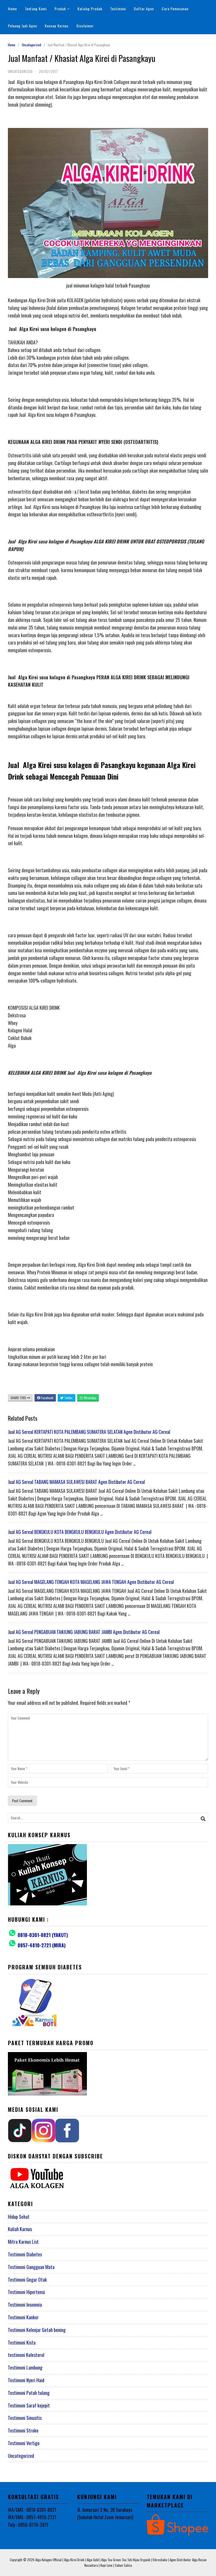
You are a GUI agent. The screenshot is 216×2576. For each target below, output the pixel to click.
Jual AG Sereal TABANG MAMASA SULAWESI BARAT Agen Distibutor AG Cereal (76, 1482)
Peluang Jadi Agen (22, 26)
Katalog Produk (90, 9)
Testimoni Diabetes (25, 2254)
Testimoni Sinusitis (25, 2418)
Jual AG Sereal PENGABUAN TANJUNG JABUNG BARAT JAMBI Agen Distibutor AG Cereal (84, 1632)
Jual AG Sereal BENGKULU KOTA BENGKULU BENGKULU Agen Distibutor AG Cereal (80, 1532)
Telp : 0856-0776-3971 (28, 2525)
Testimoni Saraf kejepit (29, 2405)
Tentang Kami (36, 9)
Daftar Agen (144, 9)
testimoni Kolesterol (26, 2355)
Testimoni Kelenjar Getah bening (37, 2330)
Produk (60, 9)
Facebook (47, 1398)
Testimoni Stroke (23, 2430)
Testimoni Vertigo (24, 2443)
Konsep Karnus (57, 26)
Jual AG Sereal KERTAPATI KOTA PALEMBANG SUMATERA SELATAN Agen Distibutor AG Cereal (89, 1432)
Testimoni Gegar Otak (27, 2280)
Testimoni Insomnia (25, 2305)
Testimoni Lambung (25, 2367)
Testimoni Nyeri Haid (26, 2380)
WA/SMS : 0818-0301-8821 (32, 2510)
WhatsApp (90, 1398)
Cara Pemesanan (175, 9)
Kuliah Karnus (20, 2229)
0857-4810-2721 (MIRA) (42, 1945)
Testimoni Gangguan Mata (31, 2267)
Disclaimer (85, 26)
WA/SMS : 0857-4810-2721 (32, 2517)
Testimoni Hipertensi (26, 2292)
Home (12, 9)
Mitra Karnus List (23, 2242)
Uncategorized (31, 45)
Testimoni (118, 9)
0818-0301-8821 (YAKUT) (43, 1935)
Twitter (68, 1398)
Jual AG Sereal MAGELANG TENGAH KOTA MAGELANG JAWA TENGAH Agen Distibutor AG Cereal (91, 1582)
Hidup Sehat (19, 2217)
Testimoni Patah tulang (29, 2393)
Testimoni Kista (22, 2342)
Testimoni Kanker (23, 2317)
